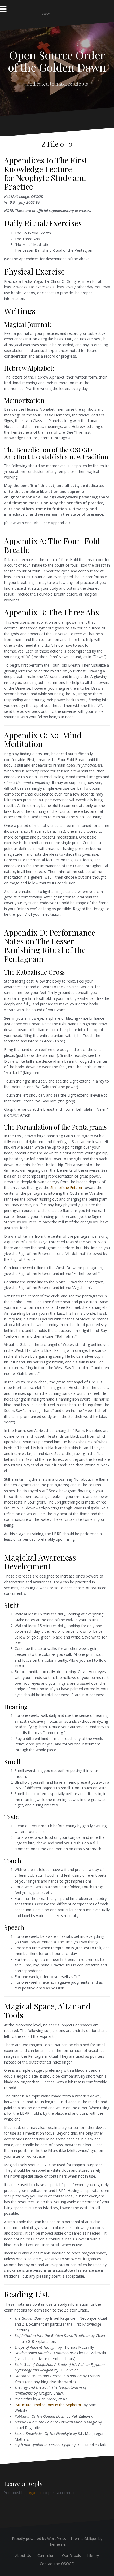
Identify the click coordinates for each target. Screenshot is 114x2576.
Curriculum (47, 2555)
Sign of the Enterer (66, 1187)
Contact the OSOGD (57, 2564)
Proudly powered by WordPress (39, 2538)
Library (93, 2555)
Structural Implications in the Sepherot (49, 2405)
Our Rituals (71, 2555)
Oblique (91, 2538)
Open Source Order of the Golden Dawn (57, 61)
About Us (23, 2555)
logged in (35, 2493)
